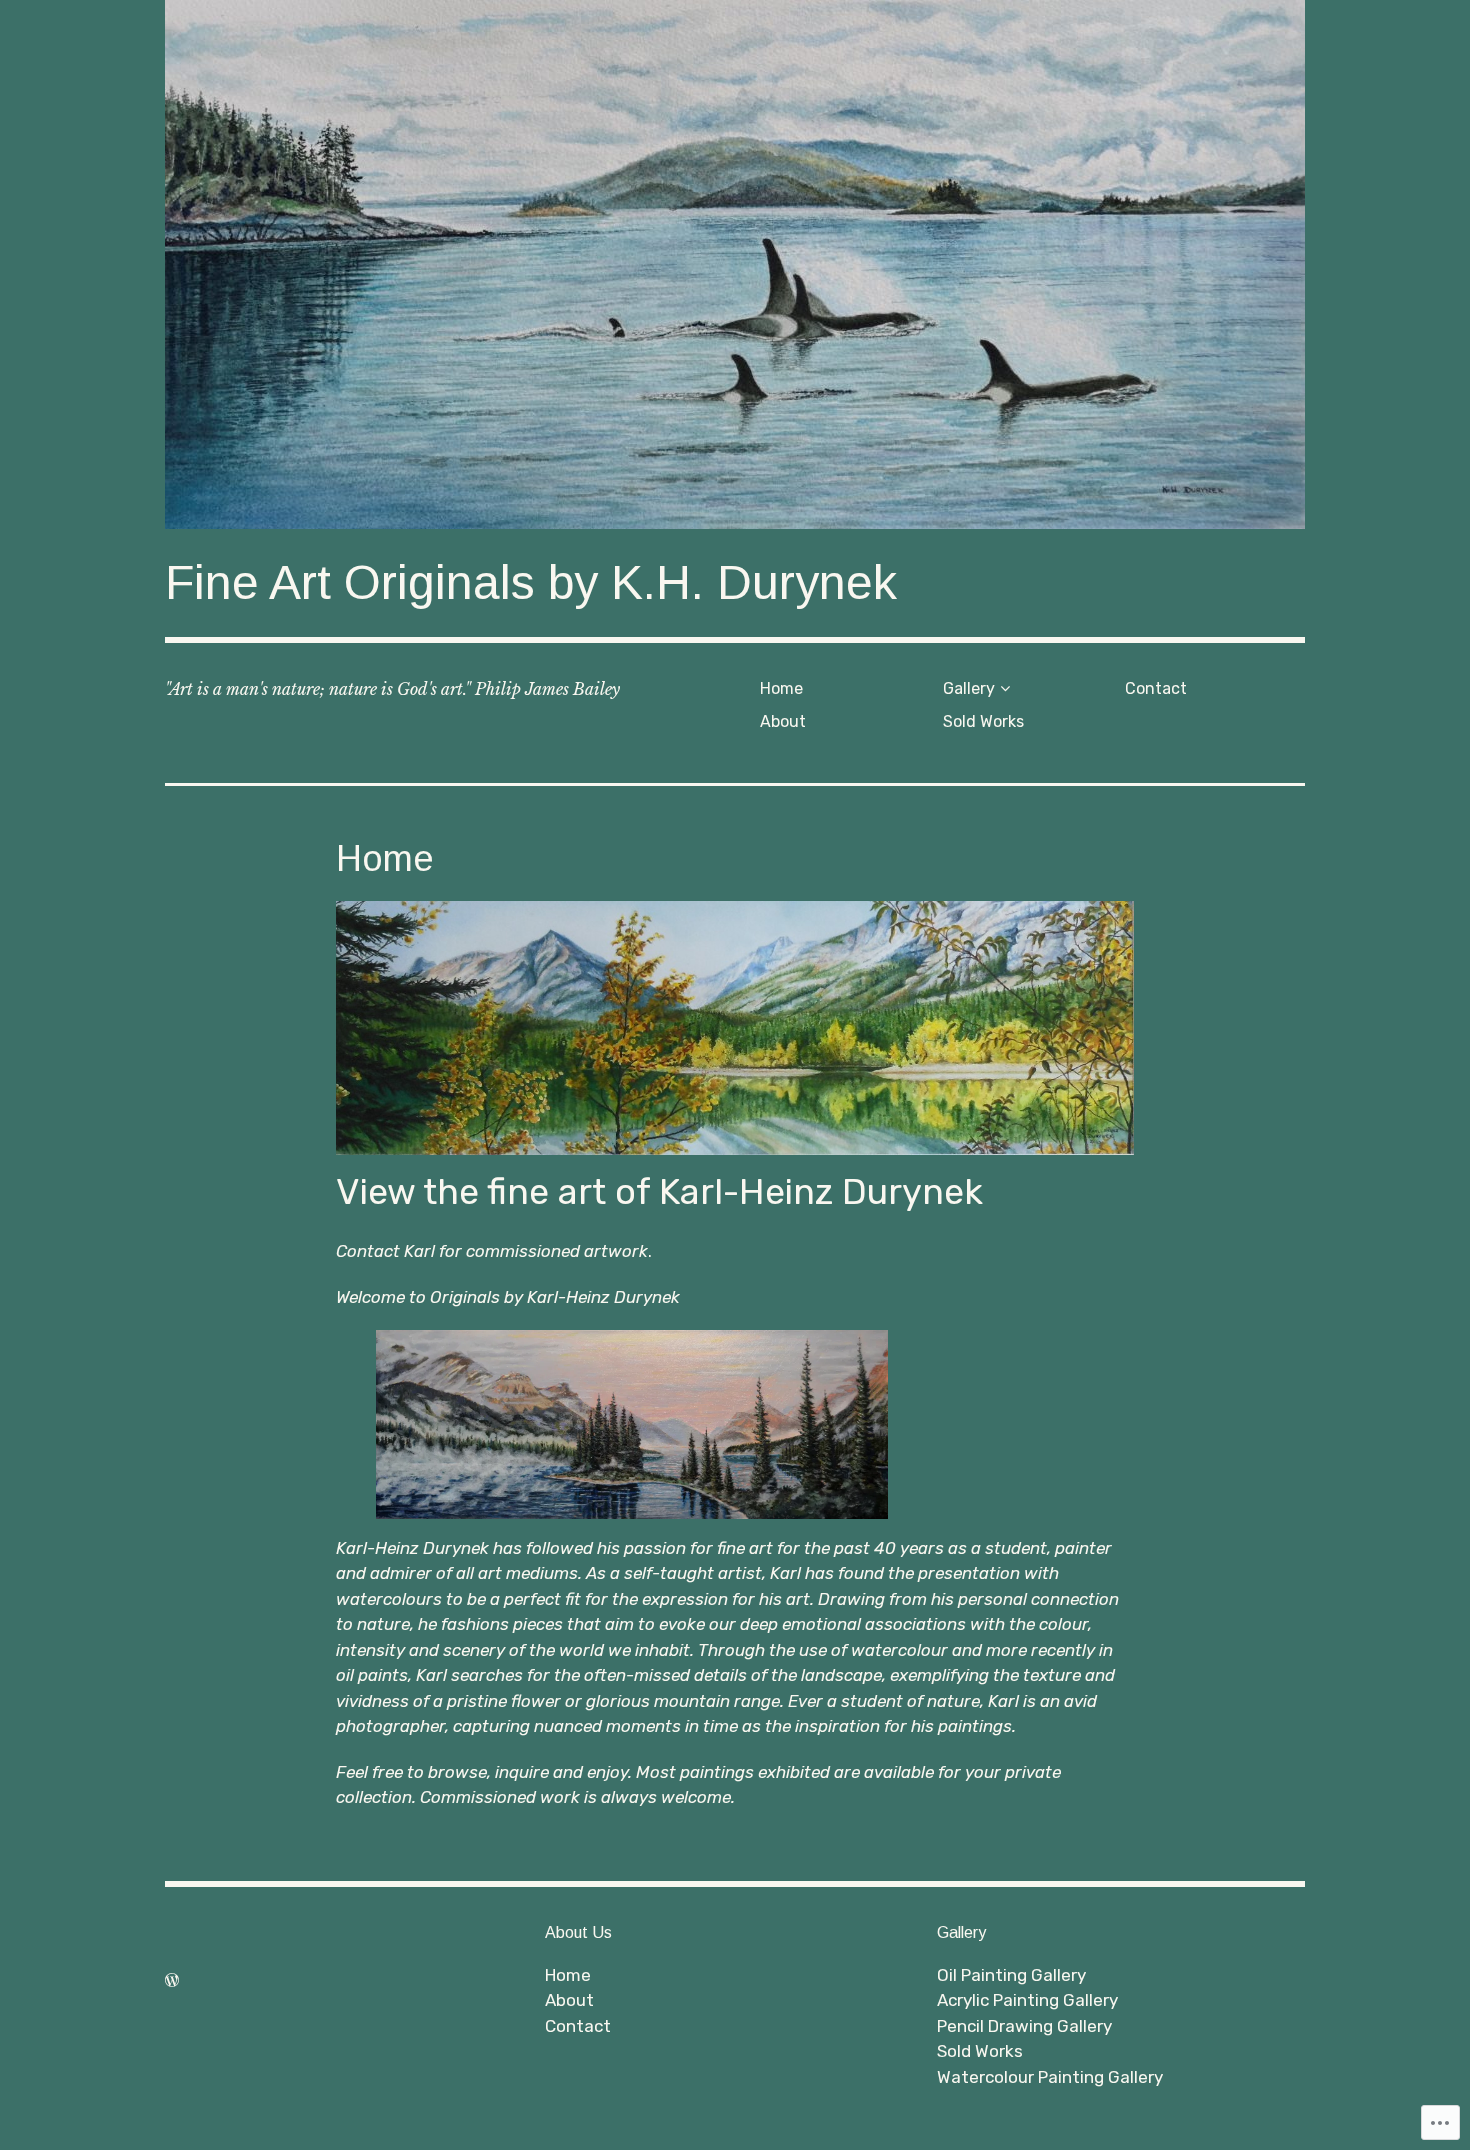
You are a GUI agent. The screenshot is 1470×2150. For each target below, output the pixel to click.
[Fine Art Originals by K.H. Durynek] (735, 264)
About (783, 721)
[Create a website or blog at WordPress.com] (172, 1980)
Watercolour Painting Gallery (1050, 2077)
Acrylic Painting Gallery (1027, 2000)
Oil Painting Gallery (1011, 1975)
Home (781, 688)
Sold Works (983, 721)
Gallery (969, 688)
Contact (1156, 688)
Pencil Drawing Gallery (1024, 2026)
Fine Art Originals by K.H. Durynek (531, 582)
